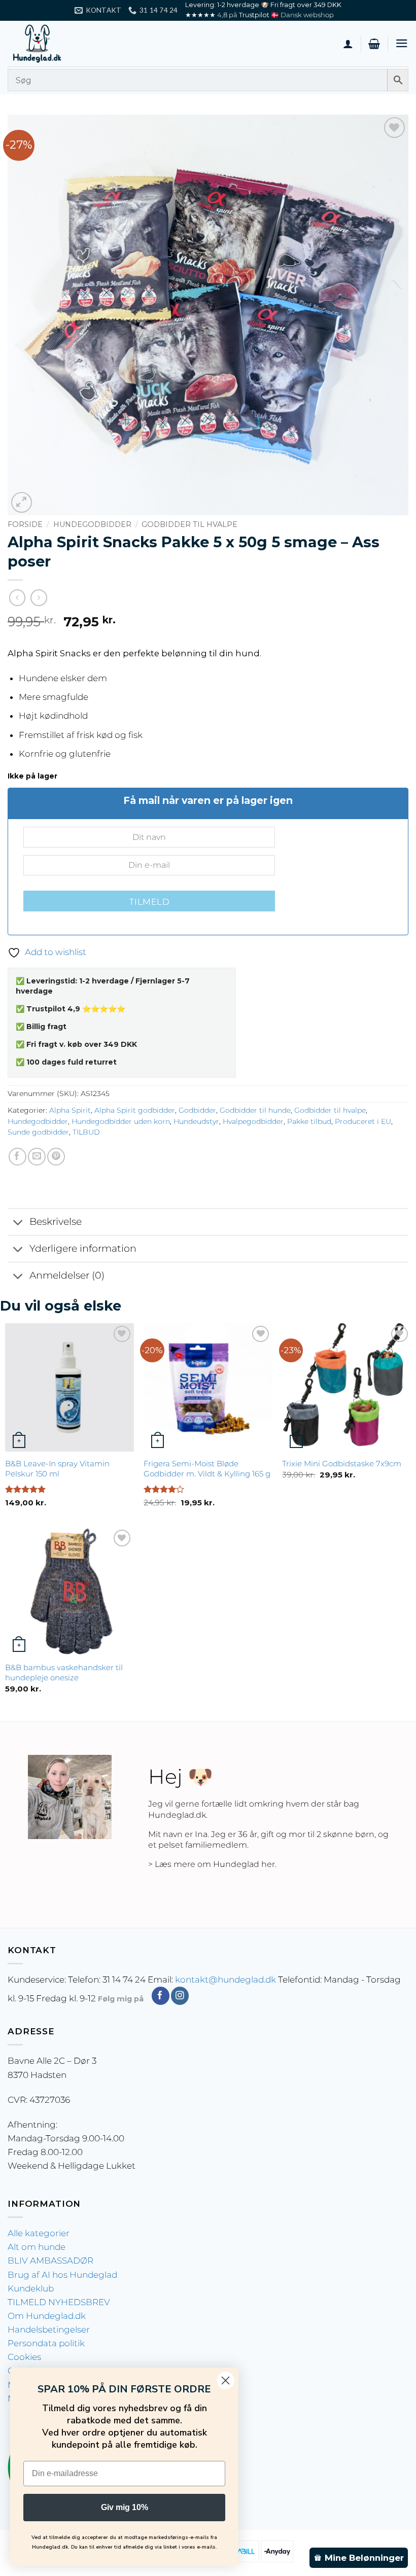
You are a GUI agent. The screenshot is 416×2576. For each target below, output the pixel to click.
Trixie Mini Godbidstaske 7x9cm (342, 1463)
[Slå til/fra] (18, 1223)
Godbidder (197, 1110)
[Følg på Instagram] (180, 1996)
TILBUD (86, 1132)
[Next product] (18, 598)
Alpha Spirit (70, 1110)
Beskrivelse (56, 1222)
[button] (374, 44)
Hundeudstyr (196, 1121)
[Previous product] (39, 598)
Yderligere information (83, 1248)
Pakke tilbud (309, 1121)
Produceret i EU (363, 1121)
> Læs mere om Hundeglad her (212, 1864)
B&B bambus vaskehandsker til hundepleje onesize (64, 1672)
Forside (25, 524)
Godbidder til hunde (255, 1110)
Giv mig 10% (125, 2507)
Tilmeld (149, 902)
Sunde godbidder (38, 1132)
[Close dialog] (226, 2380)
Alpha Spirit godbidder (135, 1110)
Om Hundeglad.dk (47, 2316)
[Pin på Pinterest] (56, 1157)
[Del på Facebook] (18, 1157)
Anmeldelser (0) (67, 1275)
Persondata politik (46, 2343)
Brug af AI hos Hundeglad (62, 2275)
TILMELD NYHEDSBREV (59, 2302)
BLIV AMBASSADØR (50, 2261)
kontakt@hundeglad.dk (226, 1980)
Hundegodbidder (92, 524)
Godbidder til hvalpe (189, 524)
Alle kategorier (39, 2233)
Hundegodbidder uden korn (121, 1121)
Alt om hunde (37, 2247)
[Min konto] (348, 44)
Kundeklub (31, 2288)
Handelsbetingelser (49, 2330)
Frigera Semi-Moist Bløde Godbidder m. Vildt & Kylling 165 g (207, 1469)
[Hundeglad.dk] (58, 44)
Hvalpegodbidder (253, 1121)
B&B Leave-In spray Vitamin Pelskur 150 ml (57, 1469)
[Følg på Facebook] (161, 1996)
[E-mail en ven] (37, 1157)
